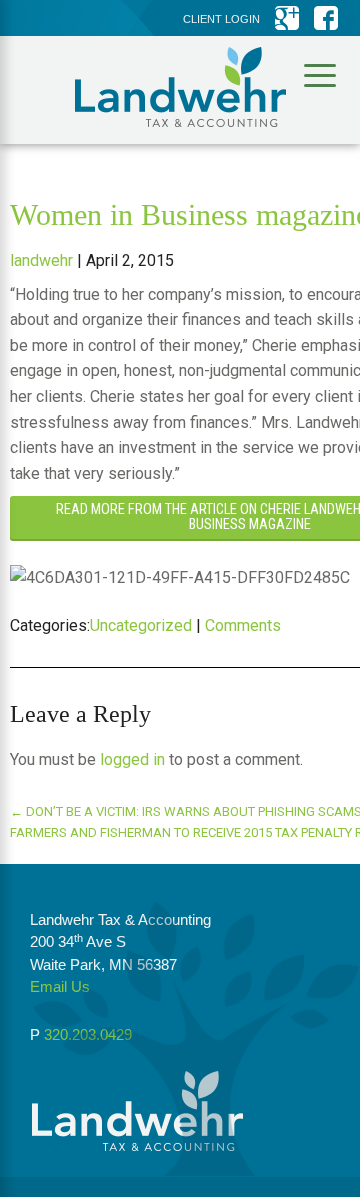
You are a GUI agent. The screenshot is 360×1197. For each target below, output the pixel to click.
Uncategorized (141, 625)
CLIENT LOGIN (221, 19)
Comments (243, 625)
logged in (132, 759)
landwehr (41, 260)
